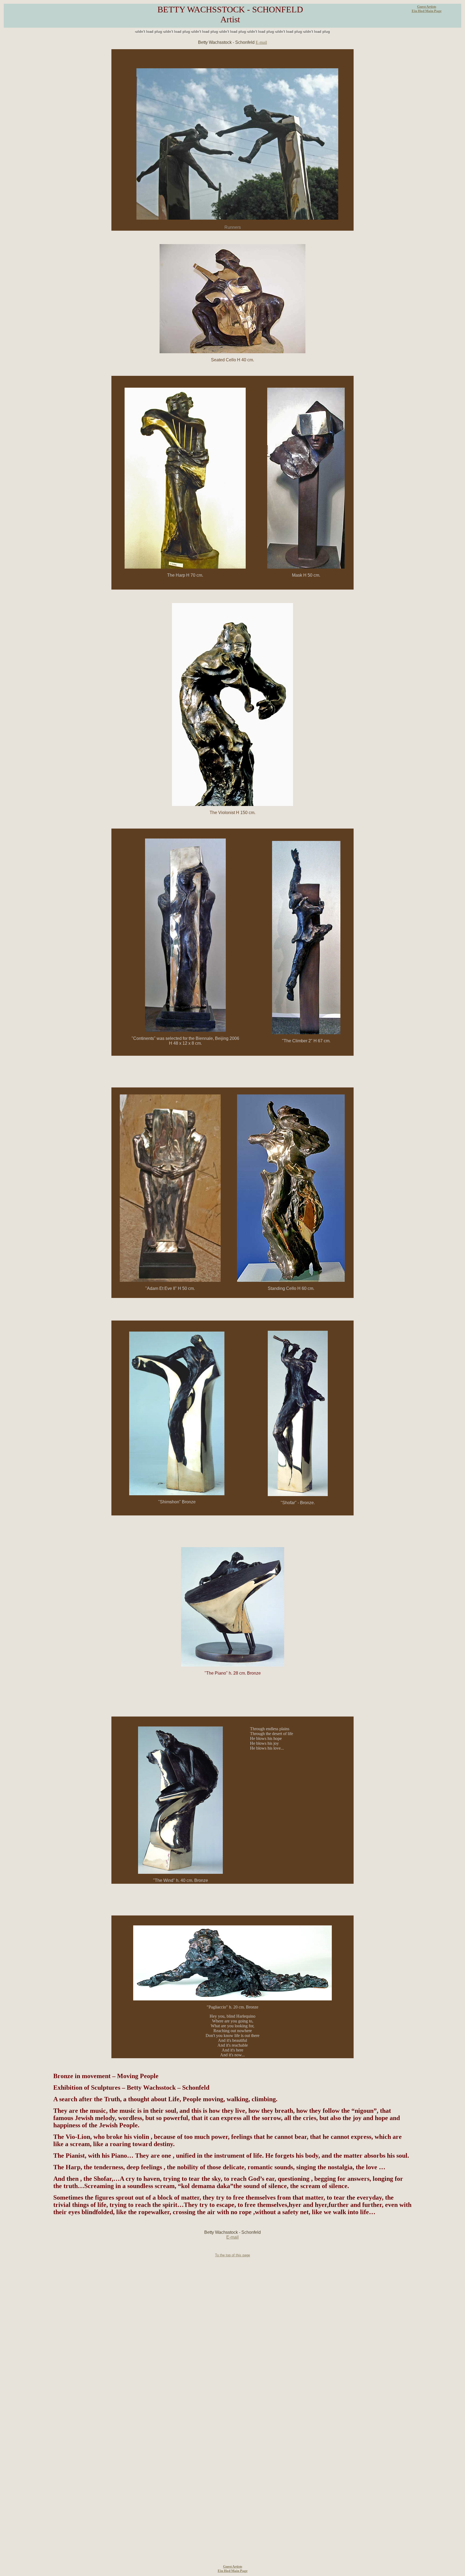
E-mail (261, 42)
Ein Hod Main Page (427, 11)
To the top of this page (232, 2255)
